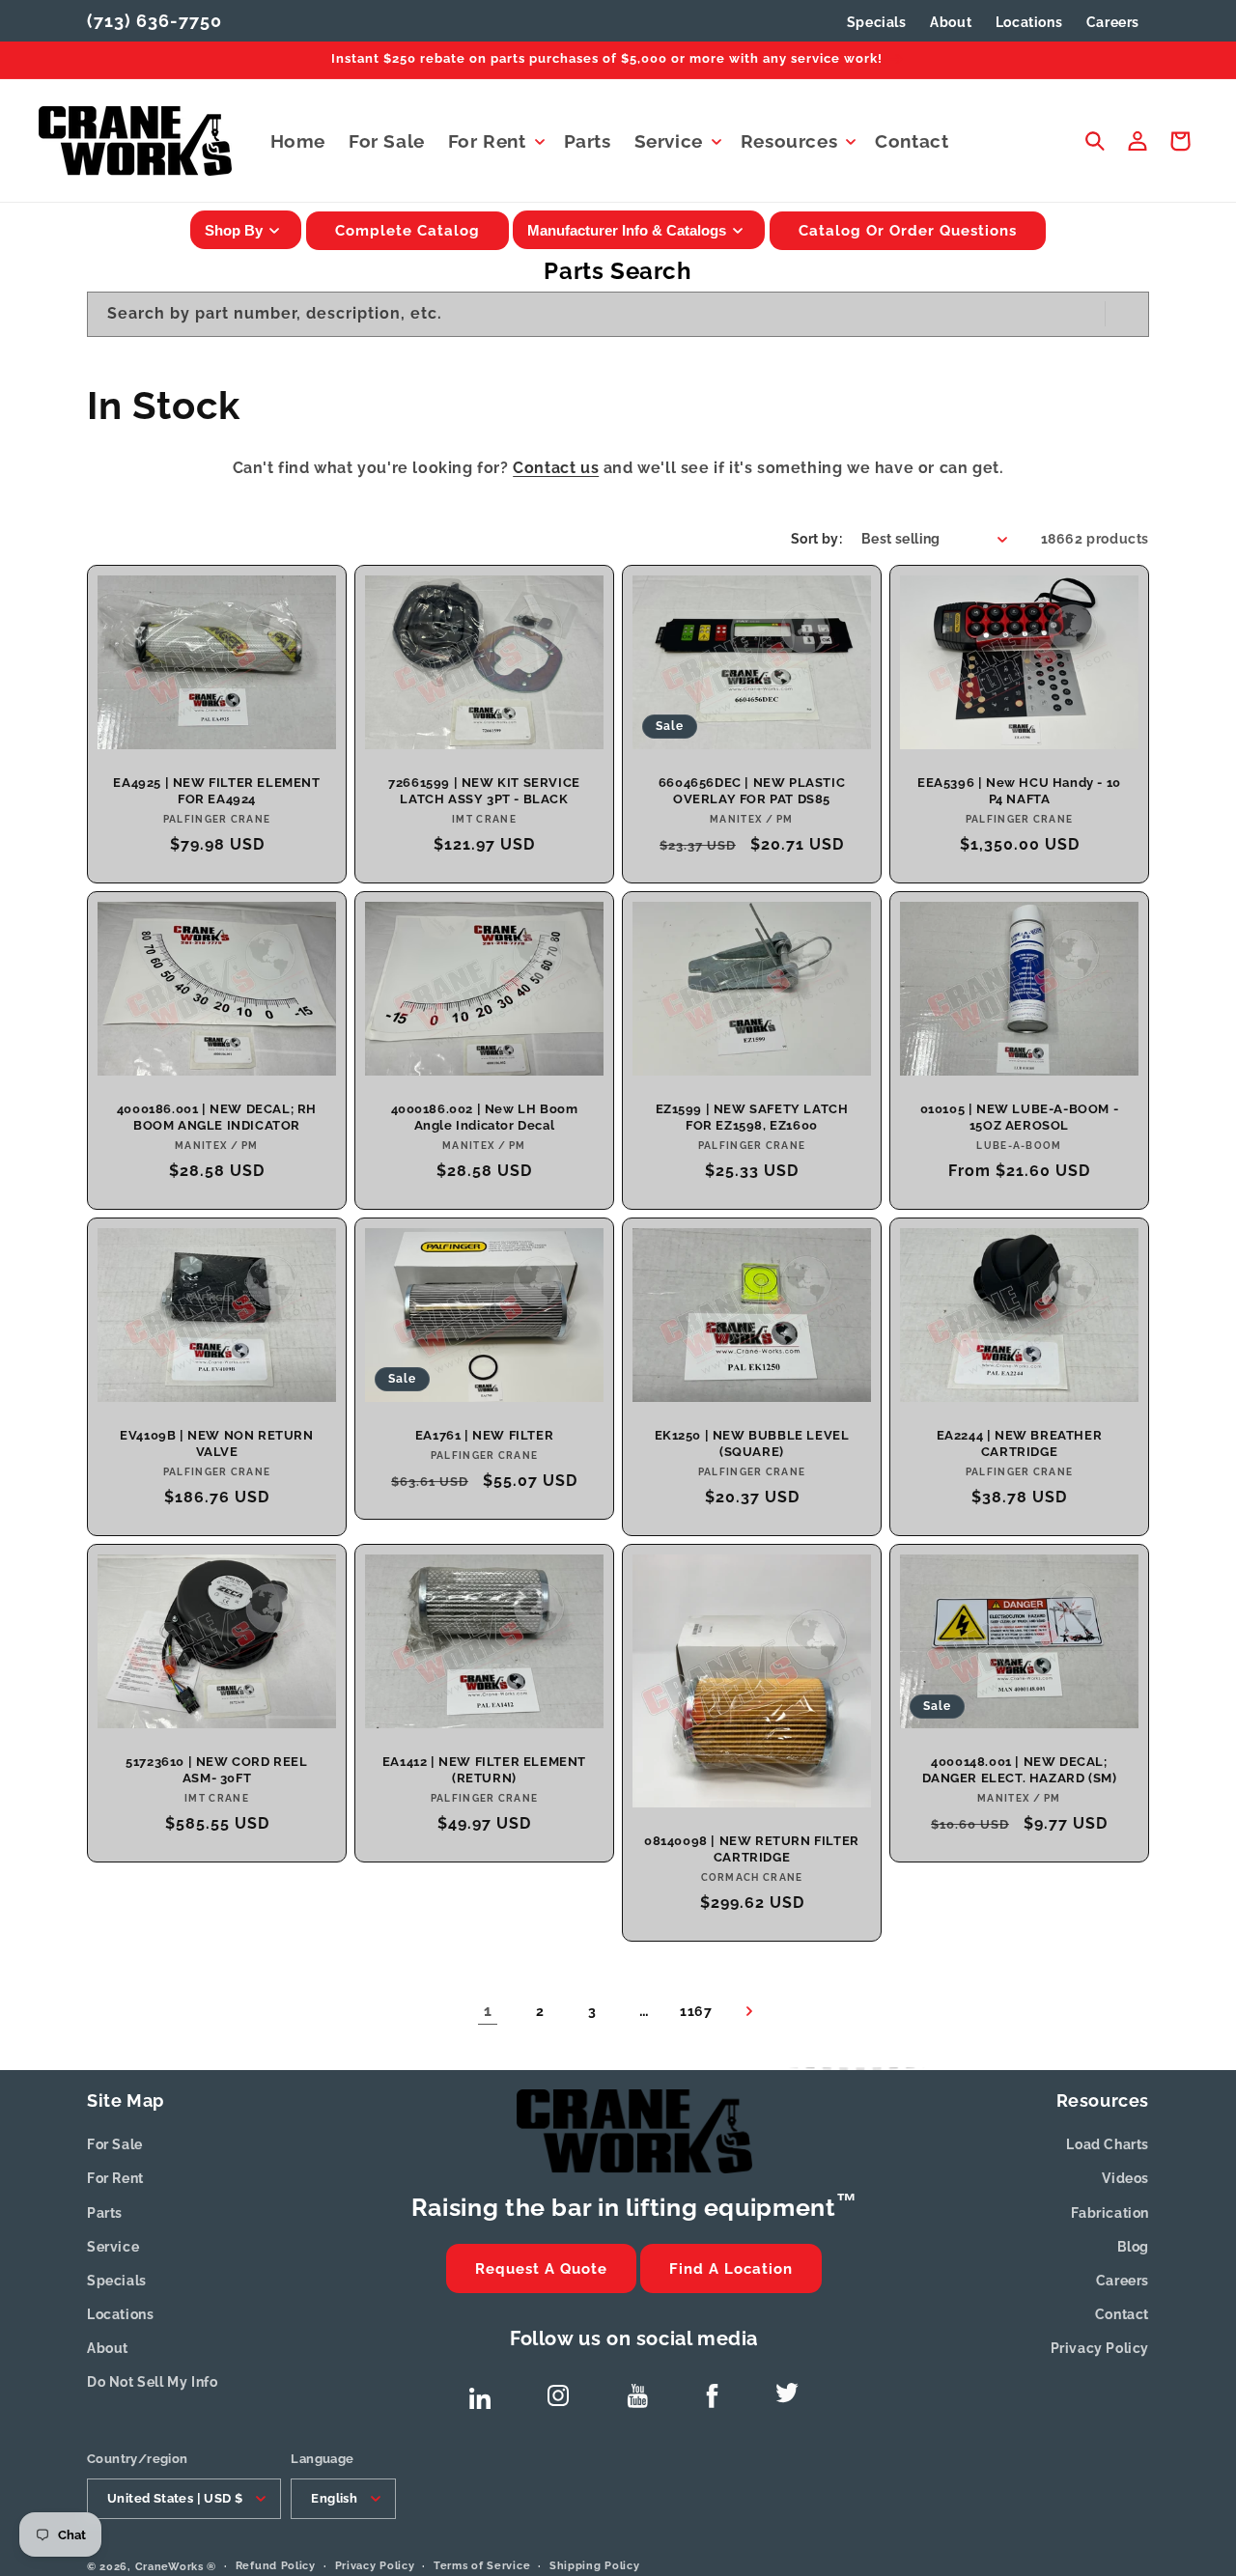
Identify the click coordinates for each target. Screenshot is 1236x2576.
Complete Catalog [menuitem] (407, 231)
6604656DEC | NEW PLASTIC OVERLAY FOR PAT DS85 (752, 791)
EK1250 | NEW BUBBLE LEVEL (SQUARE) (752, 1443)
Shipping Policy (595, 2565)
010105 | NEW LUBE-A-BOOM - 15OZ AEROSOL (1020, 1117)
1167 (696, 2011)
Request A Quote (541, 2269)
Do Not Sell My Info (152, 2382)
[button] (494, 141)
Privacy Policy (1100, 2348)
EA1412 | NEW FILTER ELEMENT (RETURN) (484, 1771)
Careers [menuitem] (1113, 22)
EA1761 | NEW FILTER (484, 1435)
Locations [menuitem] (1029, 22)
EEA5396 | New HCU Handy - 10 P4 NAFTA (1019, 791)
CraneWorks (169, 2566)
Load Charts (1108, 2144)
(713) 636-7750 (154, 21)
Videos (1125, 2178)
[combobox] (618, 314)
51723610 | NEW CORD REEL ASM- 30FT (216, 1770)
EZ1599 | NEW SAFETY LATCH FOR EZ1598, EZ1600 (752, 1117)
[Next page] (748, 2011)
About (108, 2348)
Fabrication (1110, 2213)
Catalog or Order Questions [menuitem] (908, 231)
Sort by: (816, 539)
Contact (1122, 2314)
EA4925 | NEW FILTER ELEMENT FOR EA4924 (216, 791)
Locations (120, 2314)
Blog (1133, 2247)
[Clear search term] (1084, 314)
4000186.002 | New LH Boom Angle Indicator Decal (485, 1117)
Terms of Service (482, 2565)
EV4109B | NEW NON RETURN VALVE (216, 1443)
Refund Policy (276, 2565)
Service (113, 2247)
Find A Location (731, 2269)
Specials (877, 22)
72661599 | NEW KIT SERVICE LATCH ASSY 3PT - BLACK (484, 791)
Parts (105, 2213)
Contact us (556, 468)
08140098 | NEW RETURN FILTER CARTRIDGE (752, 1850)
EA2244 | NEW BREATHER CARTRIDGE (1020, 1443)
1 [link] (488, 2011)
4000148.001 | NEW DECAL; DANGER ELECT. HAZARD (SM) (1020, 1771)
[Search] (1127, 314)
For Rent (115, 2178)
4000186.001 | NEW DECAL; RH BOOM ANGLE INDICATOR (217, 1117)
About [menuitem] (951, 22)
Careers (1123, 2281)
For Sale (115, 2144)
